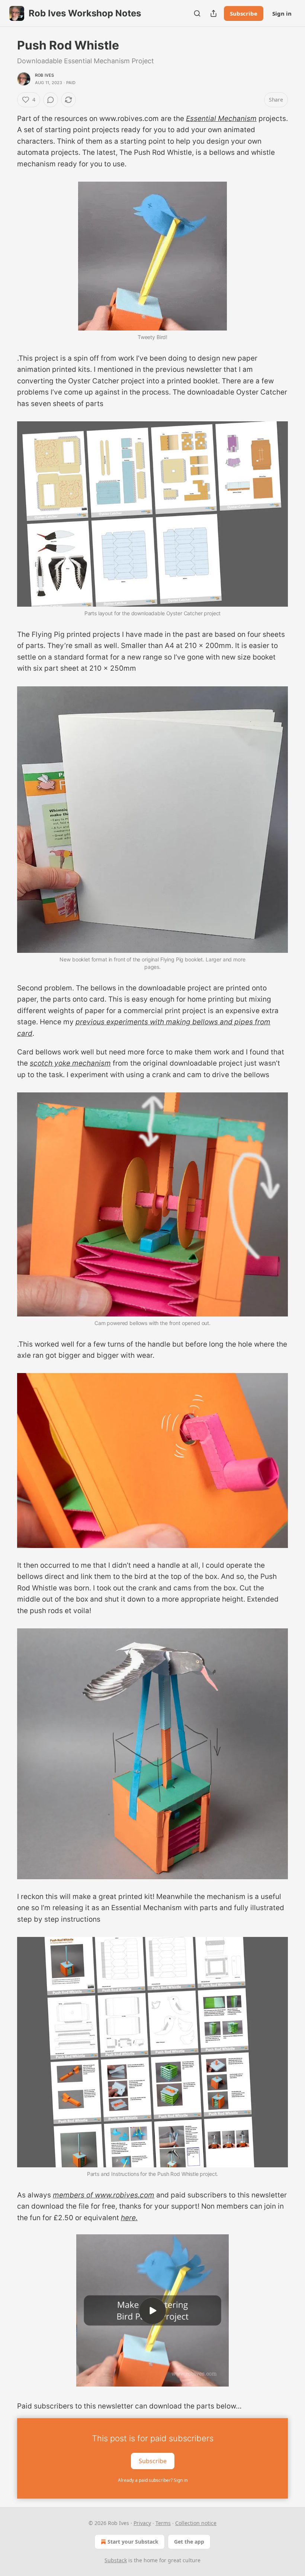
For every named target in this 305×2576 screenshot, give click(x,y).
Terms (163, 2523)
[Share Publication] (213, 13)
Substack (116, 2560)
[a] (152, 2311)
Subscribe (244, 13)
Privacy (142, 2523)
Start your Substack (133, 2542)
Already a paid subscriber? (153, 2480)
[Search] (197, 13)
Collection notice (196, 2523)
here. (129, 2218)
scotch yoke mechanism (70, 1063)
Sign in (282, 13)
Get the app (189, 2542)
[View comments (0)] (51, 100)
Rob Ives (45, 75)
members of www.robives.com (104, 2195)
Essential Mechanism (221, 119)
